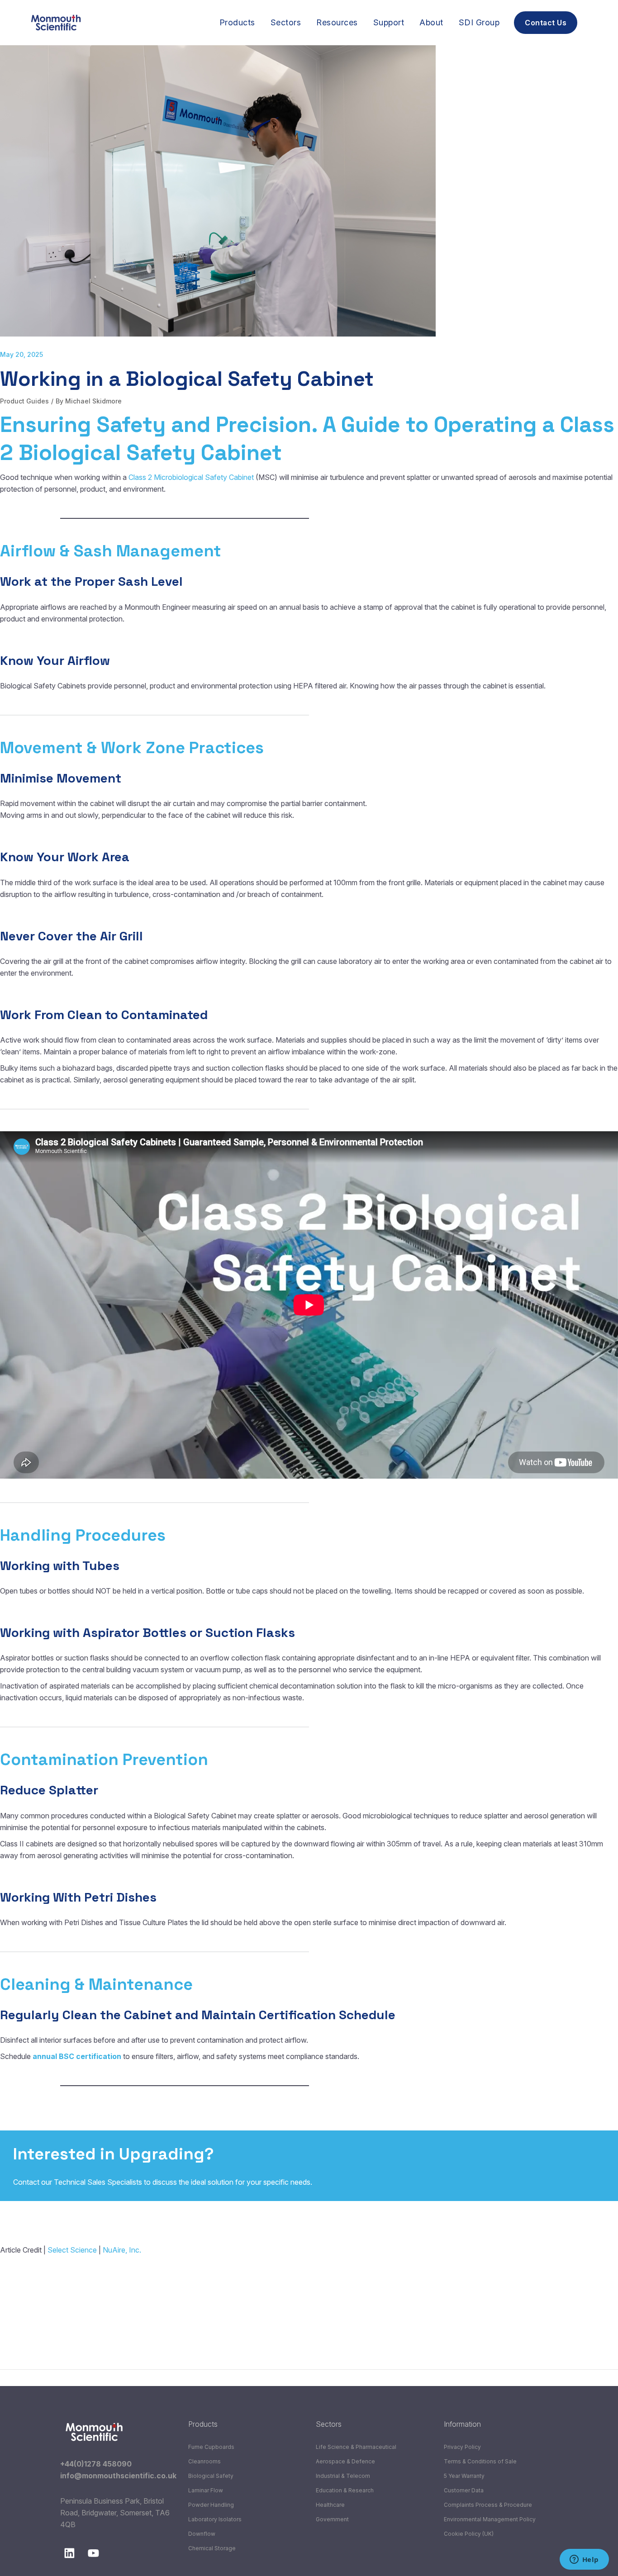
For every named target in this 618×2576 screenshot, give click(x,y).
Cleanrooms (204, 2461)
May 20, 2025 (21, 354)
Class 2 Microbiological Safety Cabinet (191, 477)
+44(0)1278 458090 (96, 2464)
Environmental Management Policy (490, 2519)
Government (332, 2519)
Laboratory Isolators (215, 2519)
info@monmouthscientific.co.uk (118, 2476)
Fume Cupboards (211, 2447)
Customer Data (464, 2490)
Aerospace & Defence (345, 2461)
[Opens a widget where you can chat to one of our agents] (584, 2560)
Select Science (72, 2250)
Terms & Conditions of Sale (480, 2461)
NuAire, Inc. (122, 2250)
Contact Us (575, 2166)
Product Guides (24, 401)
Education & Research (345, 2490)
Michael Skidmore (93, 401)
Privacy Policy (462, 2447)
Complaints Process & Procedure (488, 2505)
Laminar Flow (206, 2490)
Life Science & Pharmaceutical (356, 2447)
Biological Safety (211, 2476)
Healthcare (330, 2505)
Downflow (202, 2534)
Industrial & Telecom (343, 2476)
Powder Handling (211, 2505)
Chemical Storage (212, 2548)
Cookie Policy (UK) (469, 2534)
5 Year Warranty (464, 2476)
